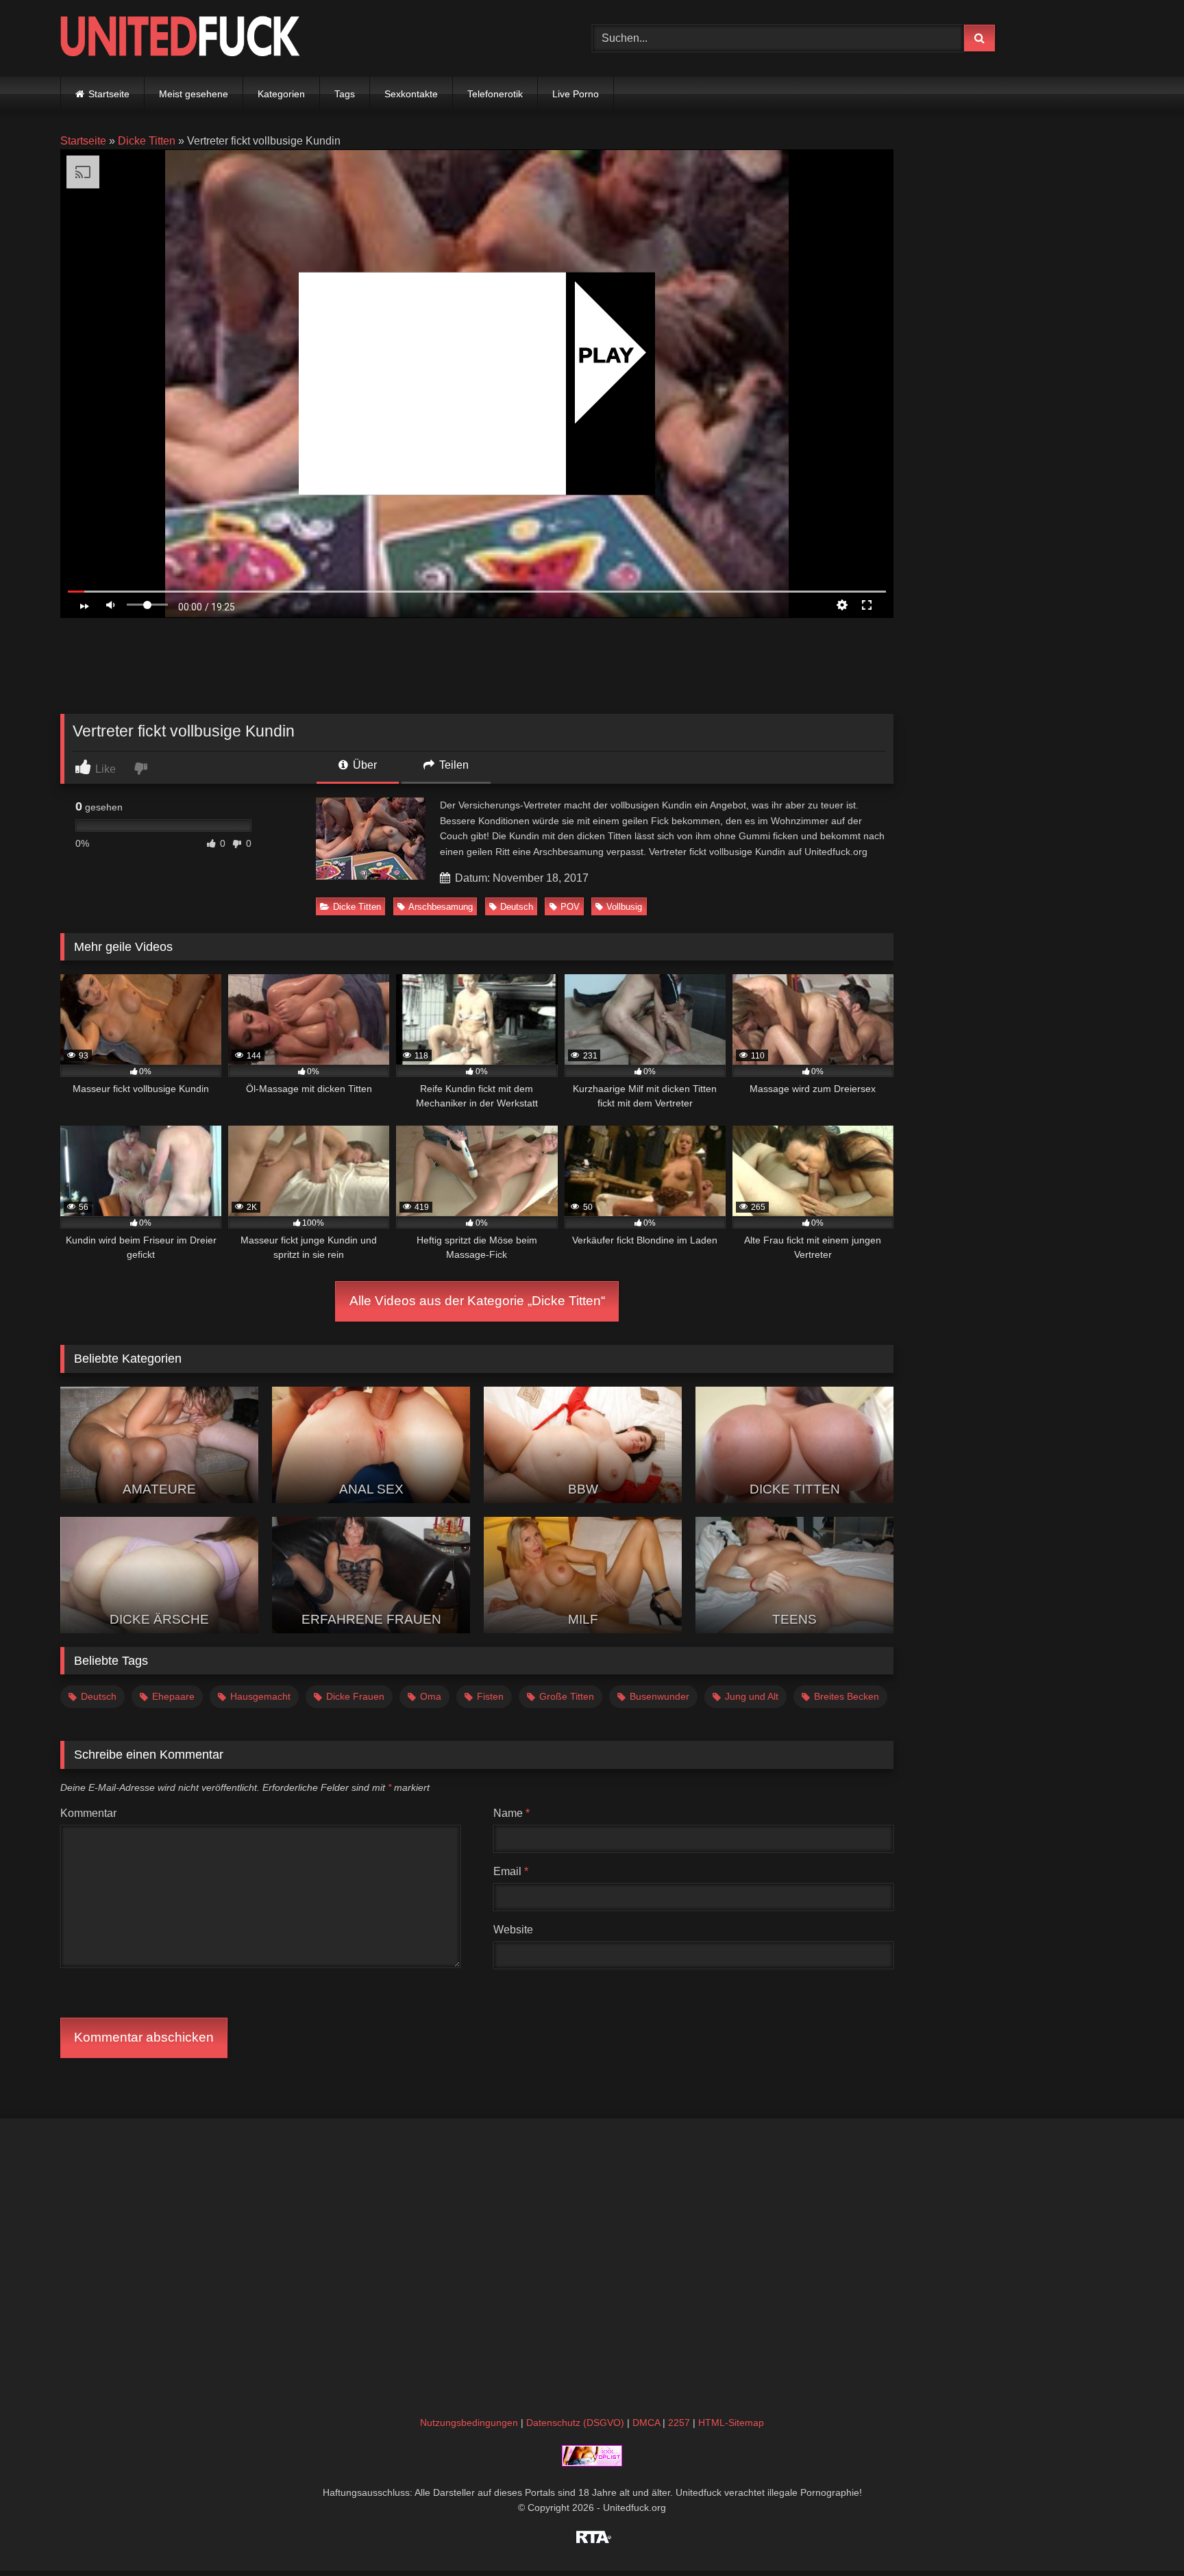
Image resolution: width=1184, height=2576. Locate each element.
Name (511, 1813)
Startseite (109, 94)
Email (511, 1871)
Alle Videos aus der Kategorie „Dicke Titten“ (477, 1301)
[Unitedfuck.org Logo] (180, 38)
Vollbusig (624, 907)
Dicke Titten (147, 141)
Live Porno (576, 94)
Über (363, 765)
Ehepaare (173, 1696)
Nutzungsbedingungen (469, 2423)
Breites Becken (847, 1696)
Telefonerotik (495, 94)
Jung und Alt (752, 1696)
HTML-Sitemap (731, 2423)
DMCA (646, 2423)
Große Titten (567, 1696)
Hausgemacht (260, 1696)
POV (570, 907)
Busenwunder (659, 1696)
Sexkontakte (411, 94)
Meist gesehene (194, 94)
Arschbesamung (441, 907)
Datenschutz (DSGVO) (575, 2423)
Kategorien (281, 94)
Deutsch (517, 907)
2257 (679, 2423)
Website (513, 1930)
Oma (431, 1696)
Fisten (490, 1696)
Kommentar (88, 1813)
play (606, 355)
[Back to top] (1142, 2535)
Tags (345, 94)
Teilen (453, 765)
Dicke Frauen (355, 1696)
